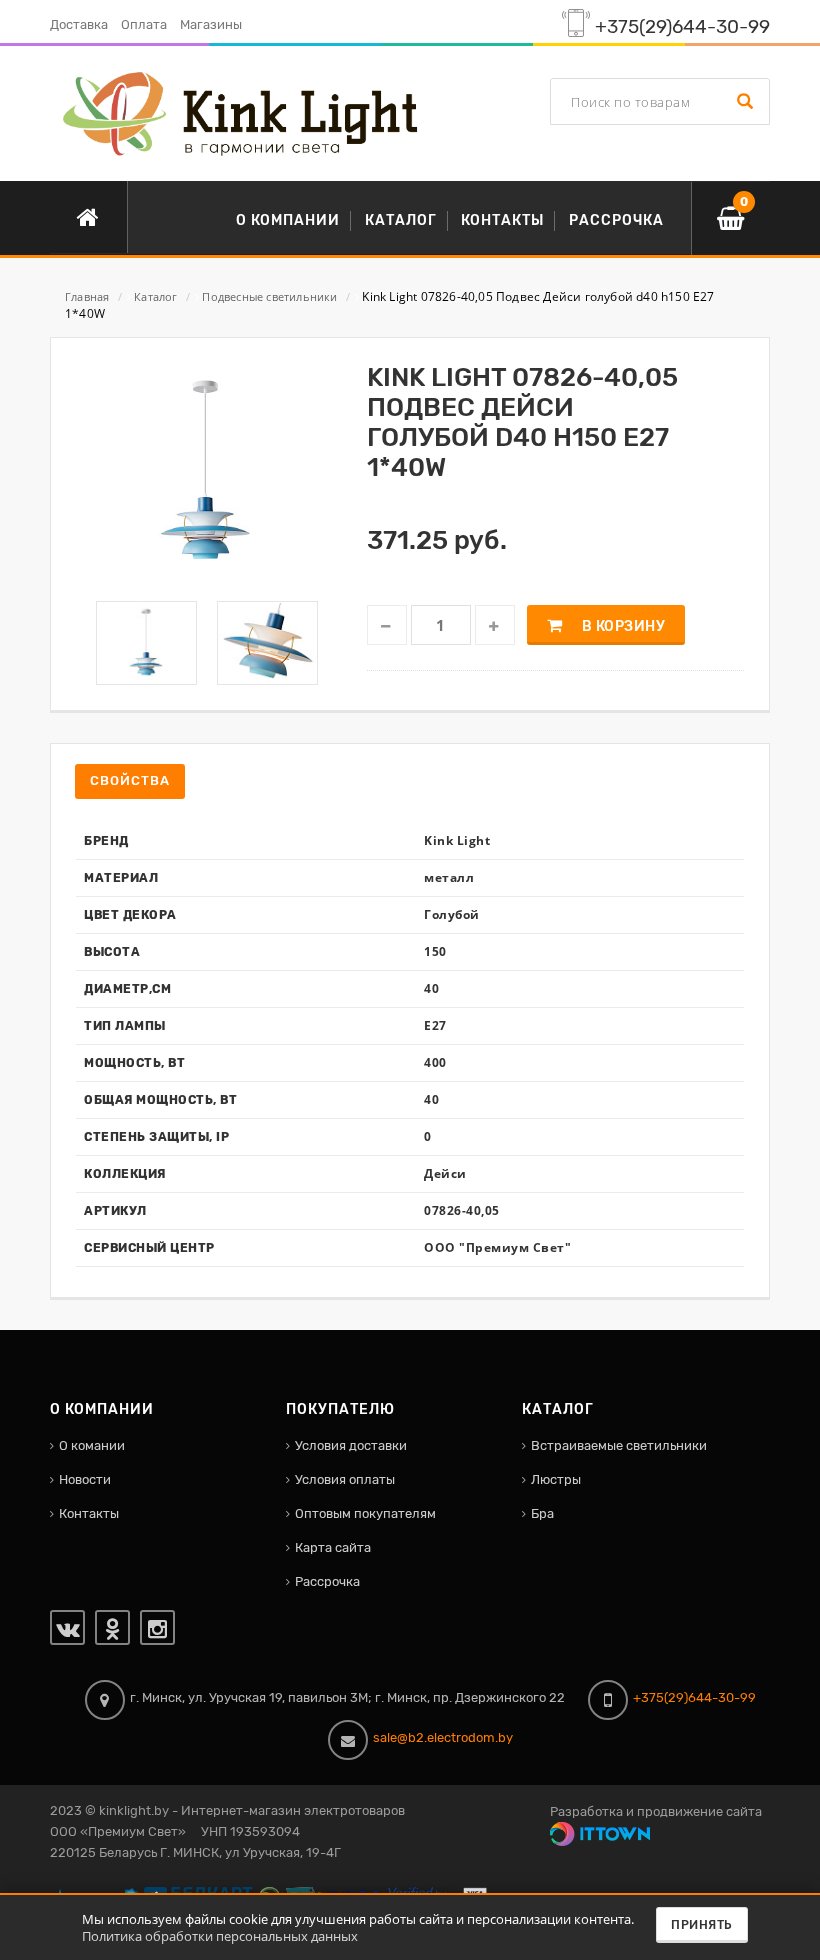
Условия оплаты (345, 1479)
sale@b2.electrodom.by (443, 1737)
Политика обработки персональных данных (220, 1936)
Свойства (130, 780)
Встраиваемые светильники (619, 1445)
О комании (92, 1445)
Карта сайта (333, 1547)
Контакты (89, 1513)
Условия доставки (351, 1445)
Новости (85, 1479)
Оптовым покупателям (365, 1513)
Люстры (556, 1479)
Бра (542, 1513)
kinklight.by (134, 1810)
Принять (702, 1925)
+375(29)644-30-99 (682, 27)
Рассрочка (327, 1581)
